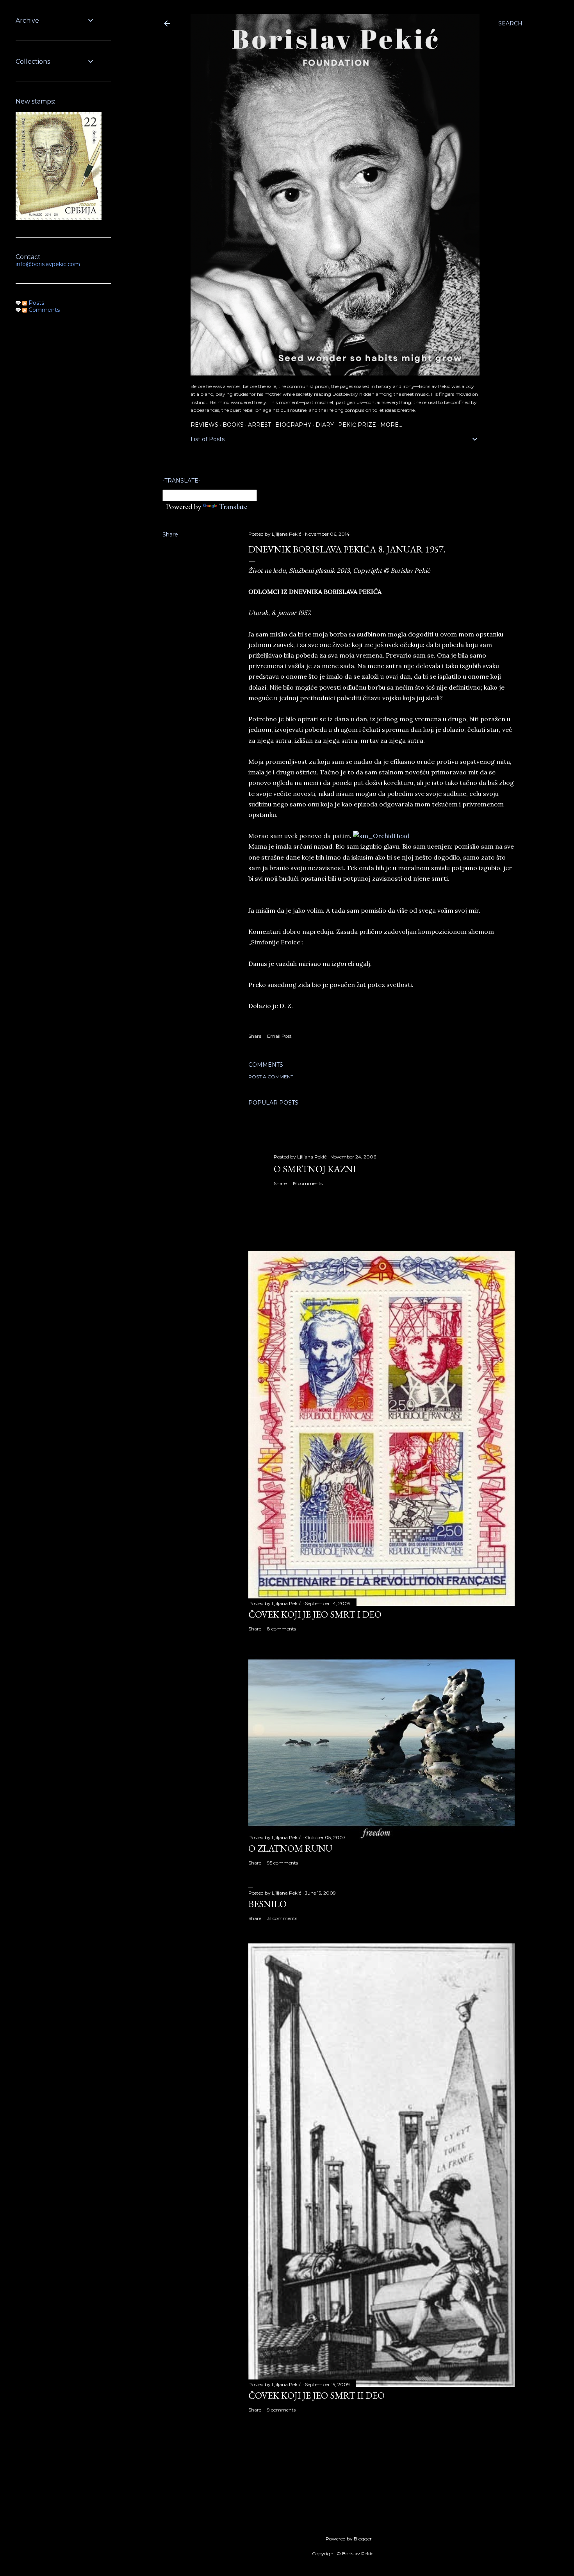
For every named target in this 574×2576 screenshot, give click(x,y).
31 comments (282, 1918)
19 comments (307, 1183)
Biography (293, 425)
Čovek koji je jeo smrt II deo (316, 2395)
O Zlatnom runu (290, 1848)
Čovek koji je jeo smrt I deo (315, 1614)
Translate (233, 506)
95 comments (283, 1863)
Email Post (279, 1036)
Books (233, 425)
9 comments (281, 2410)
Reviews (204, 425)
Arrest (259, 425)
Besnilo (267, 1904)
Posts (36, 303)
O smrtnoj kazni (315, 1169)
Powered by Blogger (349, 2539)
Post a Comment (271, 1077)
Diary (325, 425)
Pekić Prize (357, 425)
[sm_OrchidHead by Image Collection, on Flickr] (381, 836)
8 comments (282, 1629)
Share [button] (170, 535)
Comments (43, 310)
